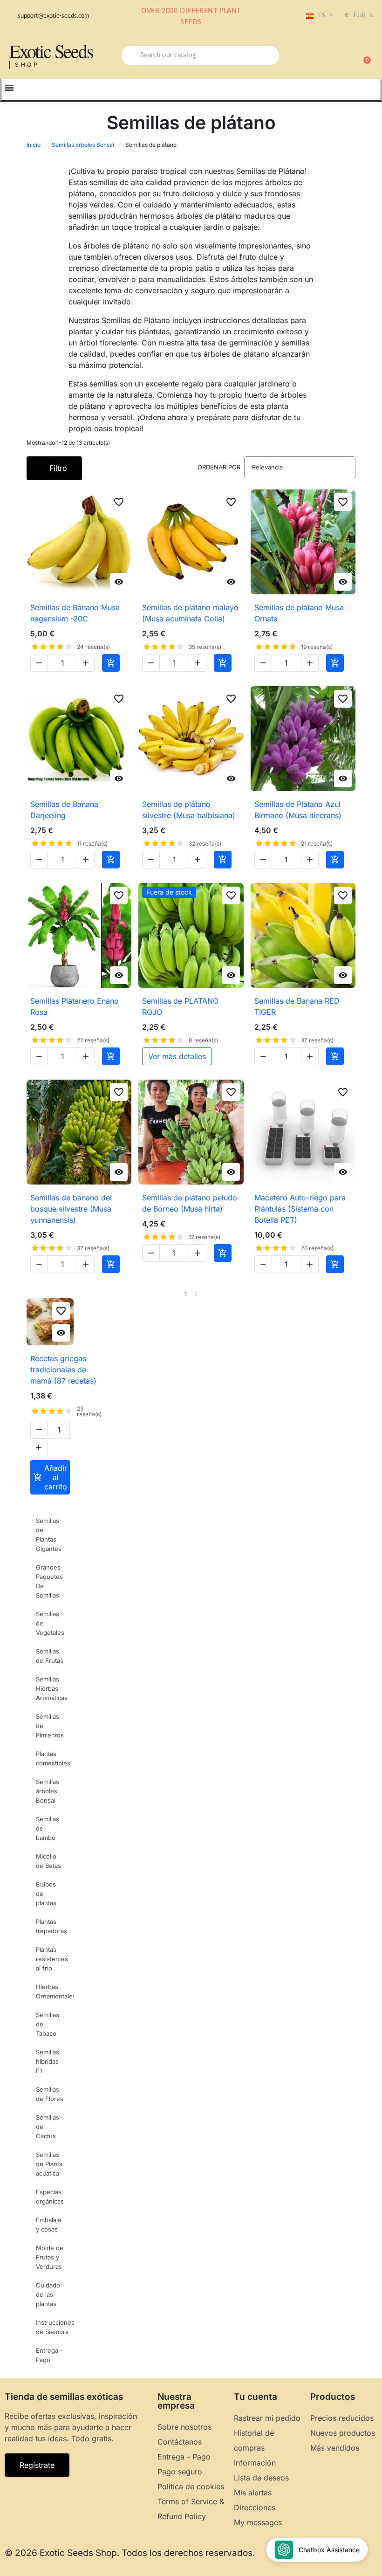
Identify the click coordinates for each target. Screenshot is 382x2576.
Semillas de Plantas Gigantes (49, 1535)
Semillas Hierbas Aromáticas (52, 1688)
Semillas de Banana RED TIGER (297, 1006)
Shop (27, 65)
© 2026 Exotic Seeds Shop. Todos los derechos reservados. (130, 2553)
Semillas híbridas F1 (48, 2061)
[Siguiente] (352, 1294)
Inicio (34, 145)
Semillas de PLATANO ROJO (180, 1006)
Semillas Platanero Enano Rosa (75, 1006)
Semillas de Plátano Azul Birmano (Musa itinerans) (298, 810)
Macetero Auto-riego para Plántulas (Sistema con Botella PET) (300, 1209)
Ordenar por (219, 467)
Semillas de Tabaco (48, 2024)
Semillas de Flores (50, 2094)
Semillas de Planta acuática (49, 2164)
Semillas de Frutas (50, 1656)
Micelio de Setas (48, 1861)
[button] (363, 55)
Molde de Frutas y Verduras (50, 2257)
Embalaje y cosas (49, 2225)
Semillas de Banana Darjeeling (64, 810)
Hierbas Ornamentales (55, 1991)
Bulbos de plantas (46, 1894)
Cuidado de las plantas (48, 2294)
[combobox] (200, 55)
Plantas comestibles (53, 1758)
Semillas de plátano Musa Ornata (299, 613)
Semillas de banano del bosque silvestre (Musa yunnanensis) (71, 1209)
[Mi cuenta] (331, 56)
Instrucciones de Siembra (55, 2327)
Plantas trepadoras (51, 1926)
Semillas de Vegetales (50, 1623)
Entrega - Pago (49, 2355)
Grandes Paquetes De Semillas (49, 1581)
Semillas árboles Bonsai (83, 145)
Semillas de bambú (48, 1828)
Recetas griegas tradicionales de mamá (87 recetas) (63, 1370)
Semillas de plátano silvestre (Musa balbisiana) (189, 810)
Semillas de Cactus (48, 2127)
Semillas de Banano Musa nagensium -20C (75, 613)
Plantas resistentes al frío (52, 1959)
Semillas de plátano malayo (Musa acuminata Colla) (190, 613)
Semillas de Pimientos (50, 1726)
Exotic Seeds (51, 51)
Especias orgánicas (50, 2197)
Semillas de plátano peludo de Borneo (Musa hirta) (190, 1203)
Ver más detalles (177, 1056)
